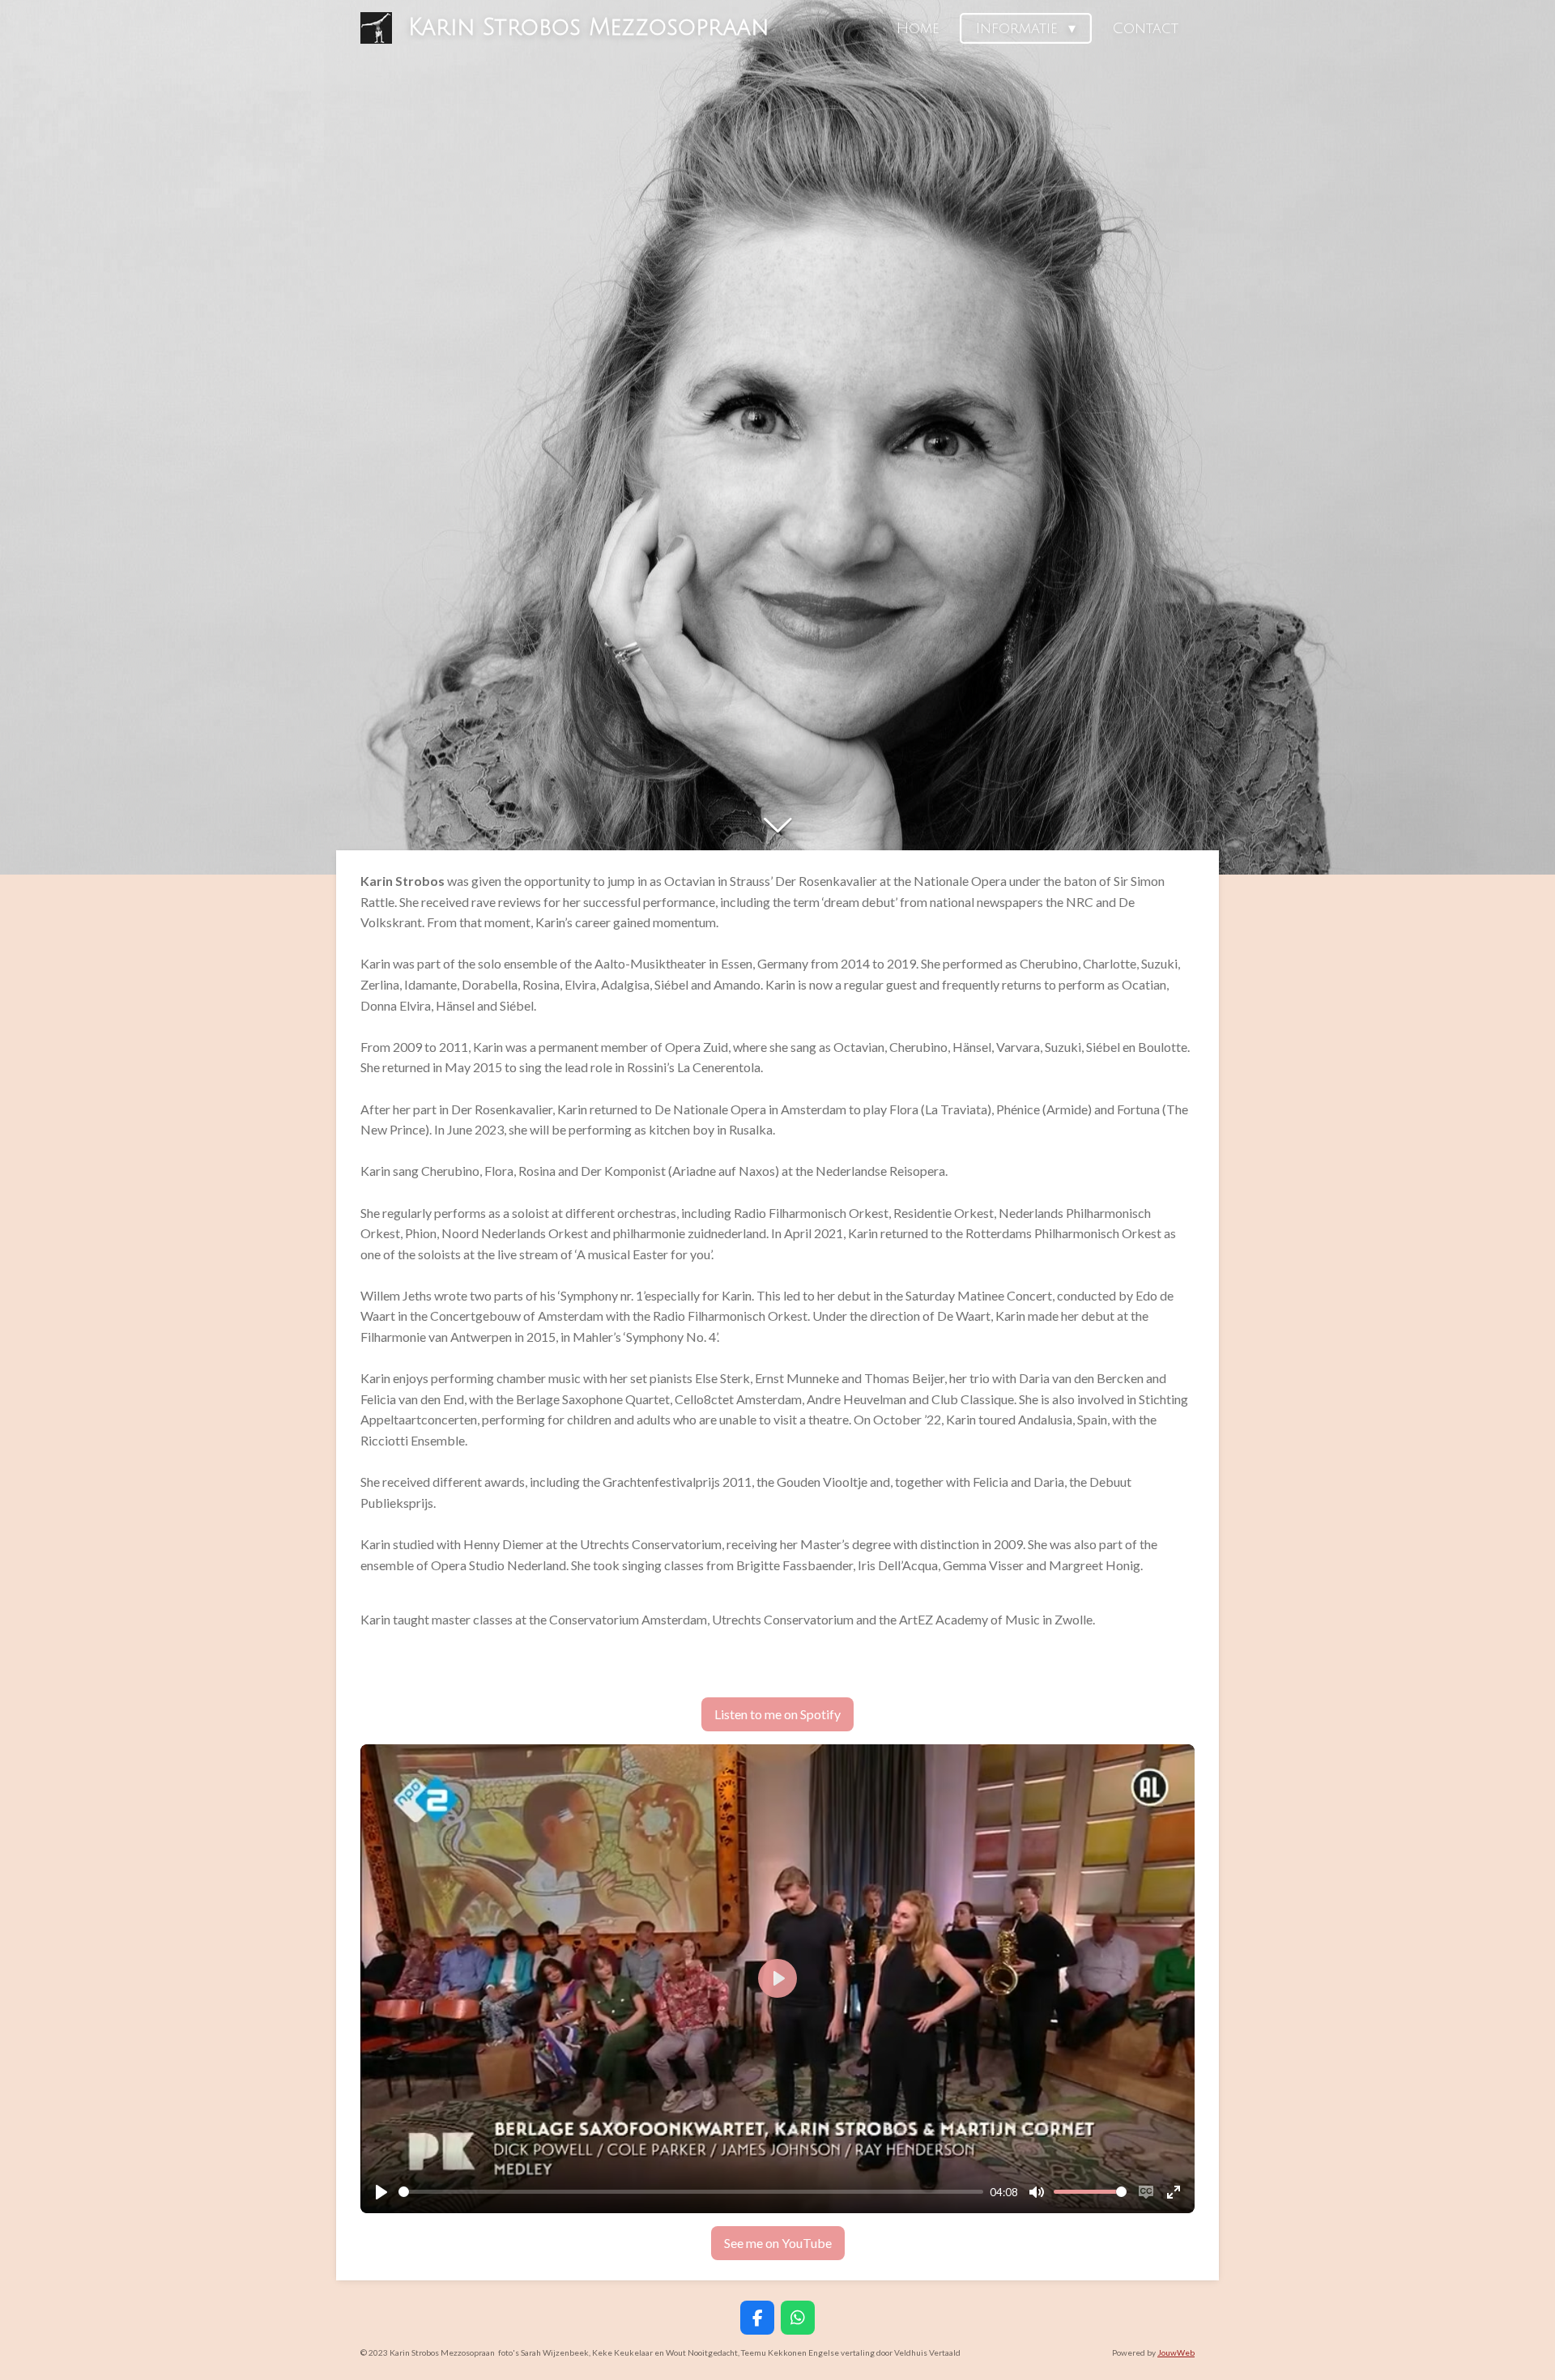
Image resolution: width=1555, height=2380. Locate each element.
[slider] (691, 2192)
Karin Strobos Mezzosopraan (588, 28)
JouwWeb (1176, 2352)
